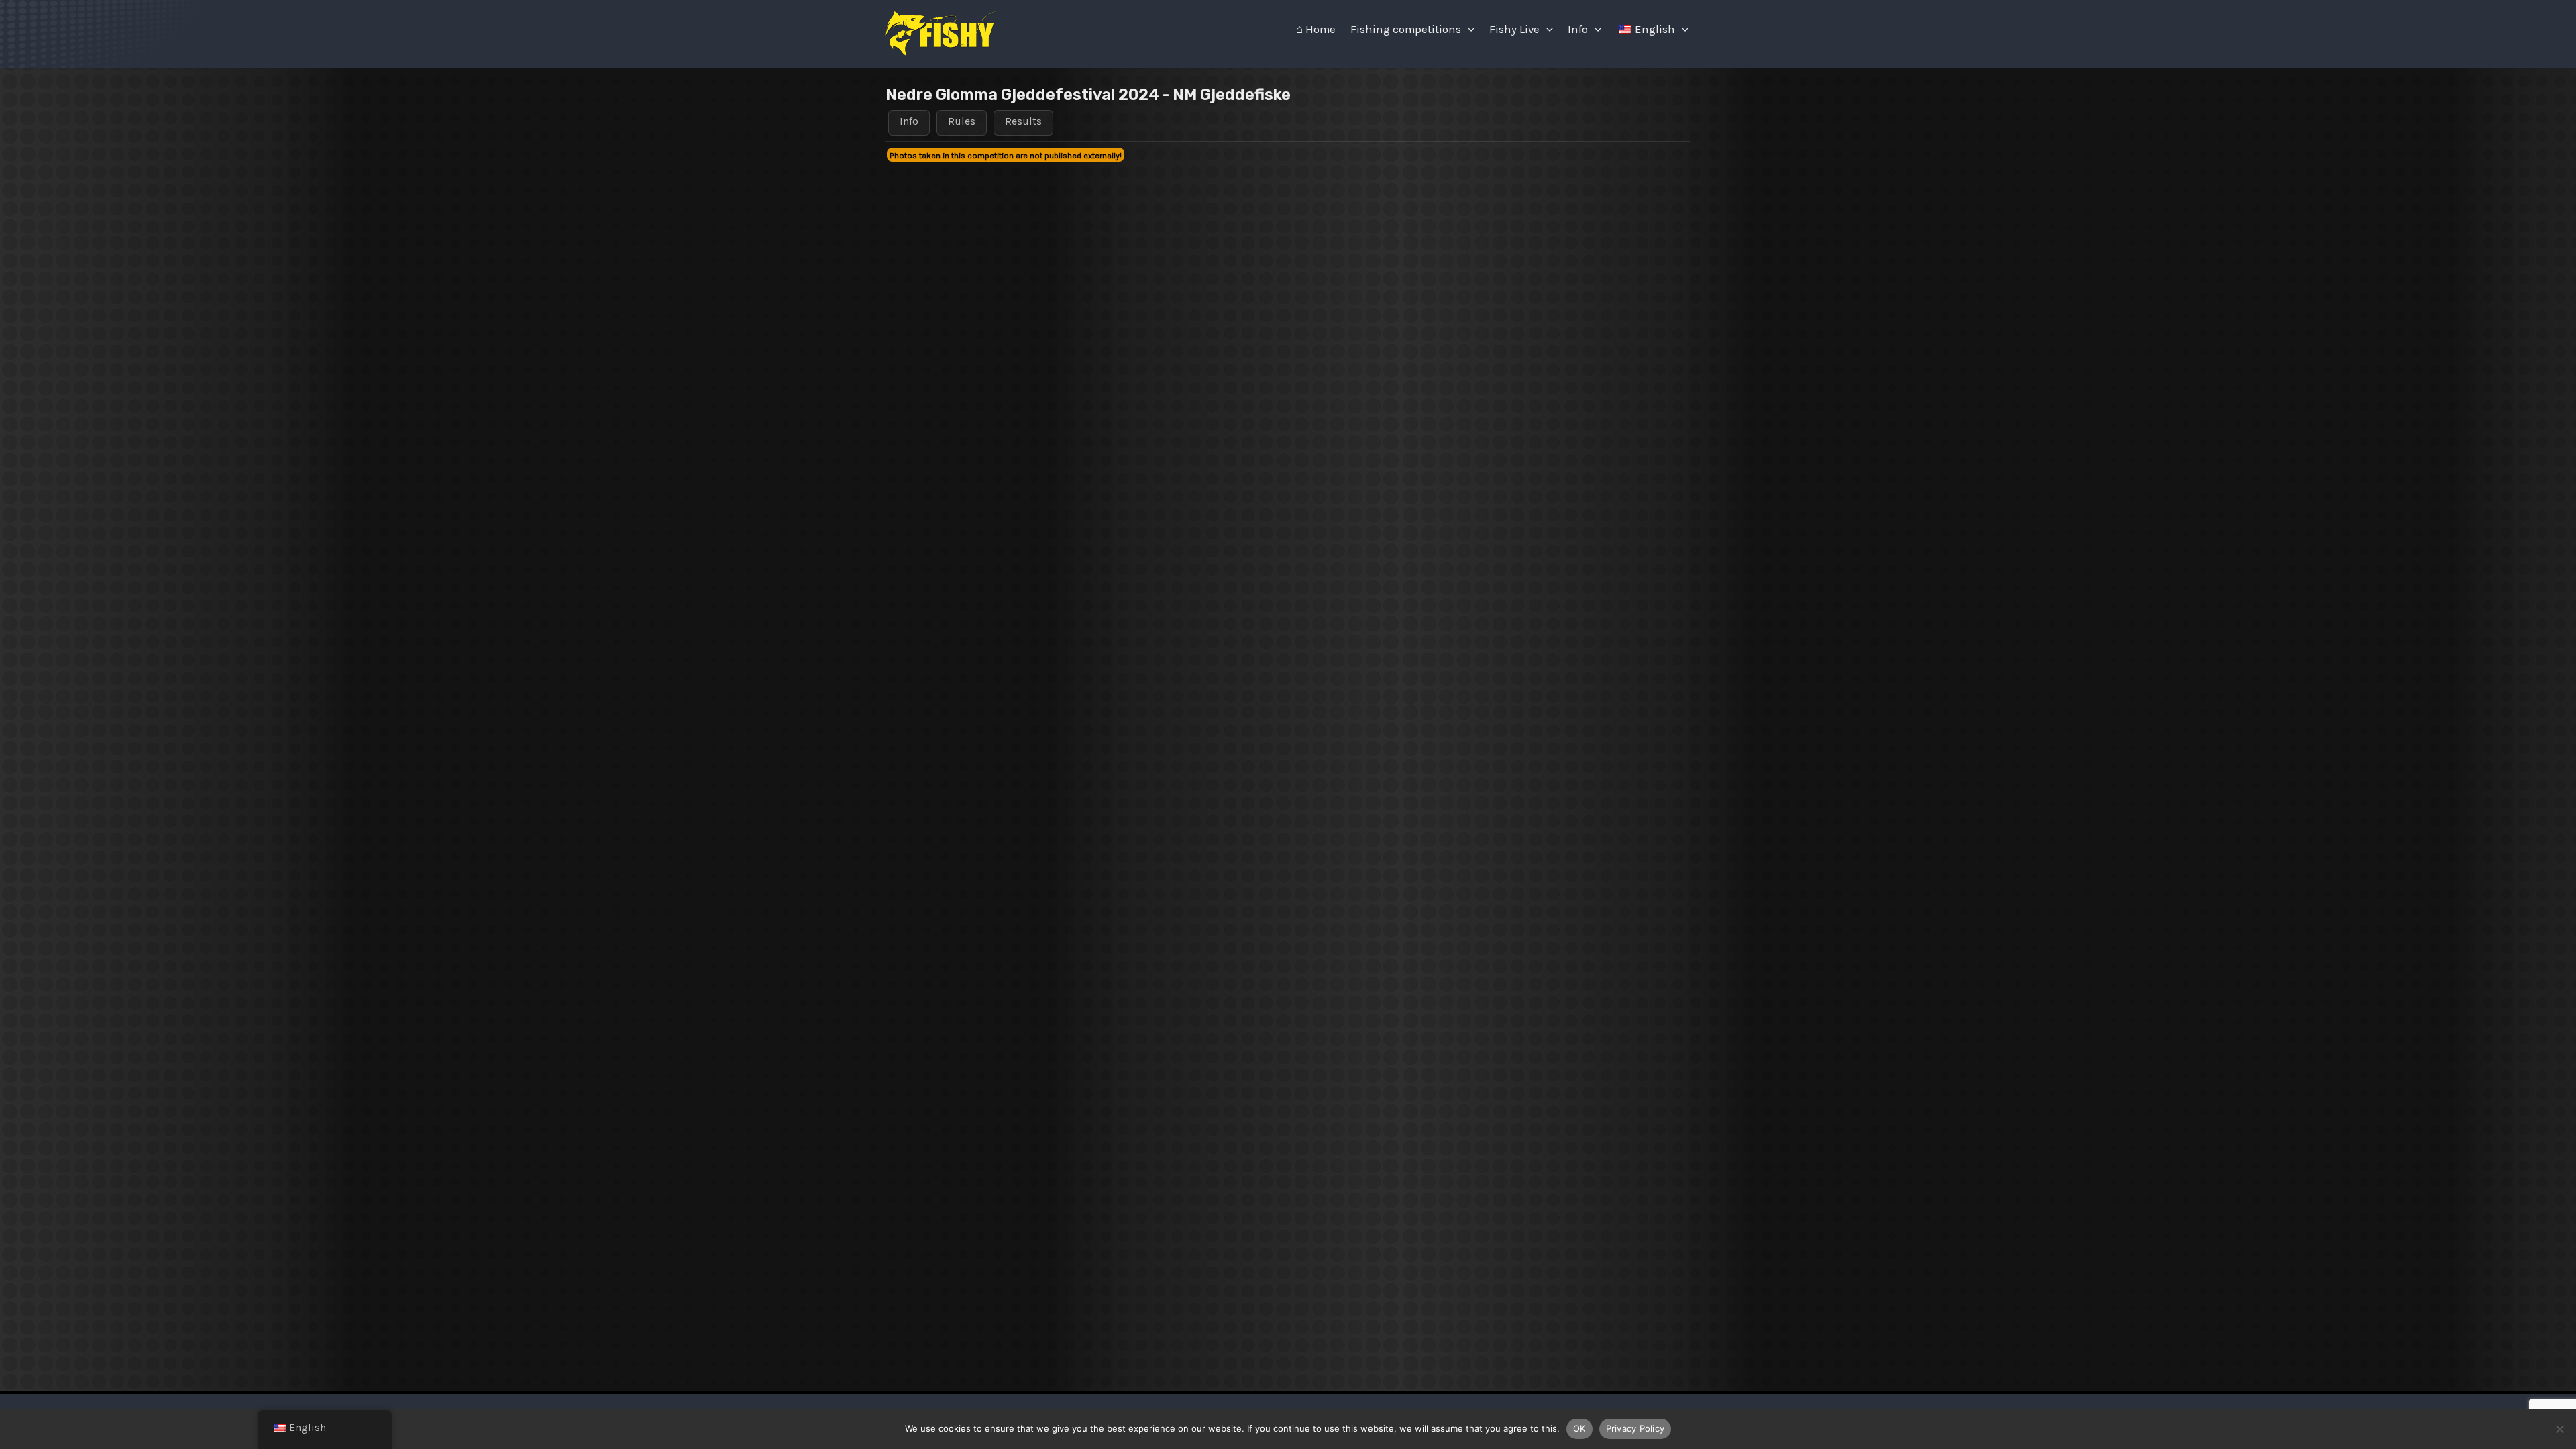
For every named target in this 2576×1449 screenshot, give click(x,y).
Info (1578, 29)
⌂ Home (1316, 29)
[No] (2559, 1429)
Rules (962, 121)
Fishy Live (1514, 29)
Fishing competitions (1406, 29)
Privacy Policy (1635, 1428)
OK (1579, 1428)
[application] (1468, 30)
